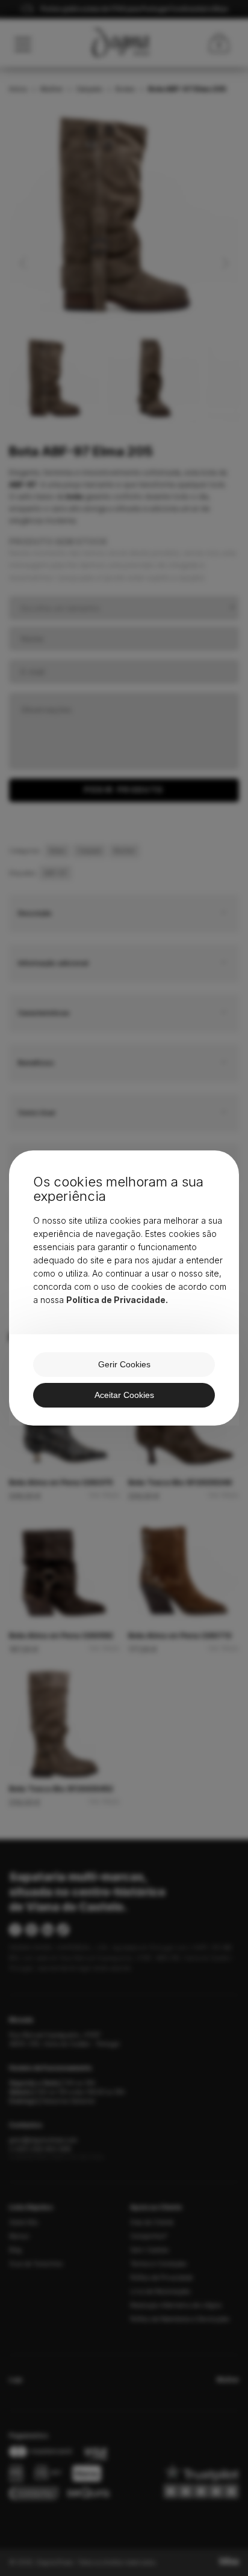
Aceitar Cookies (124, 1395)
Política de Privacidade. (117, 1300)
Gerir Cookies (124, 1364)
